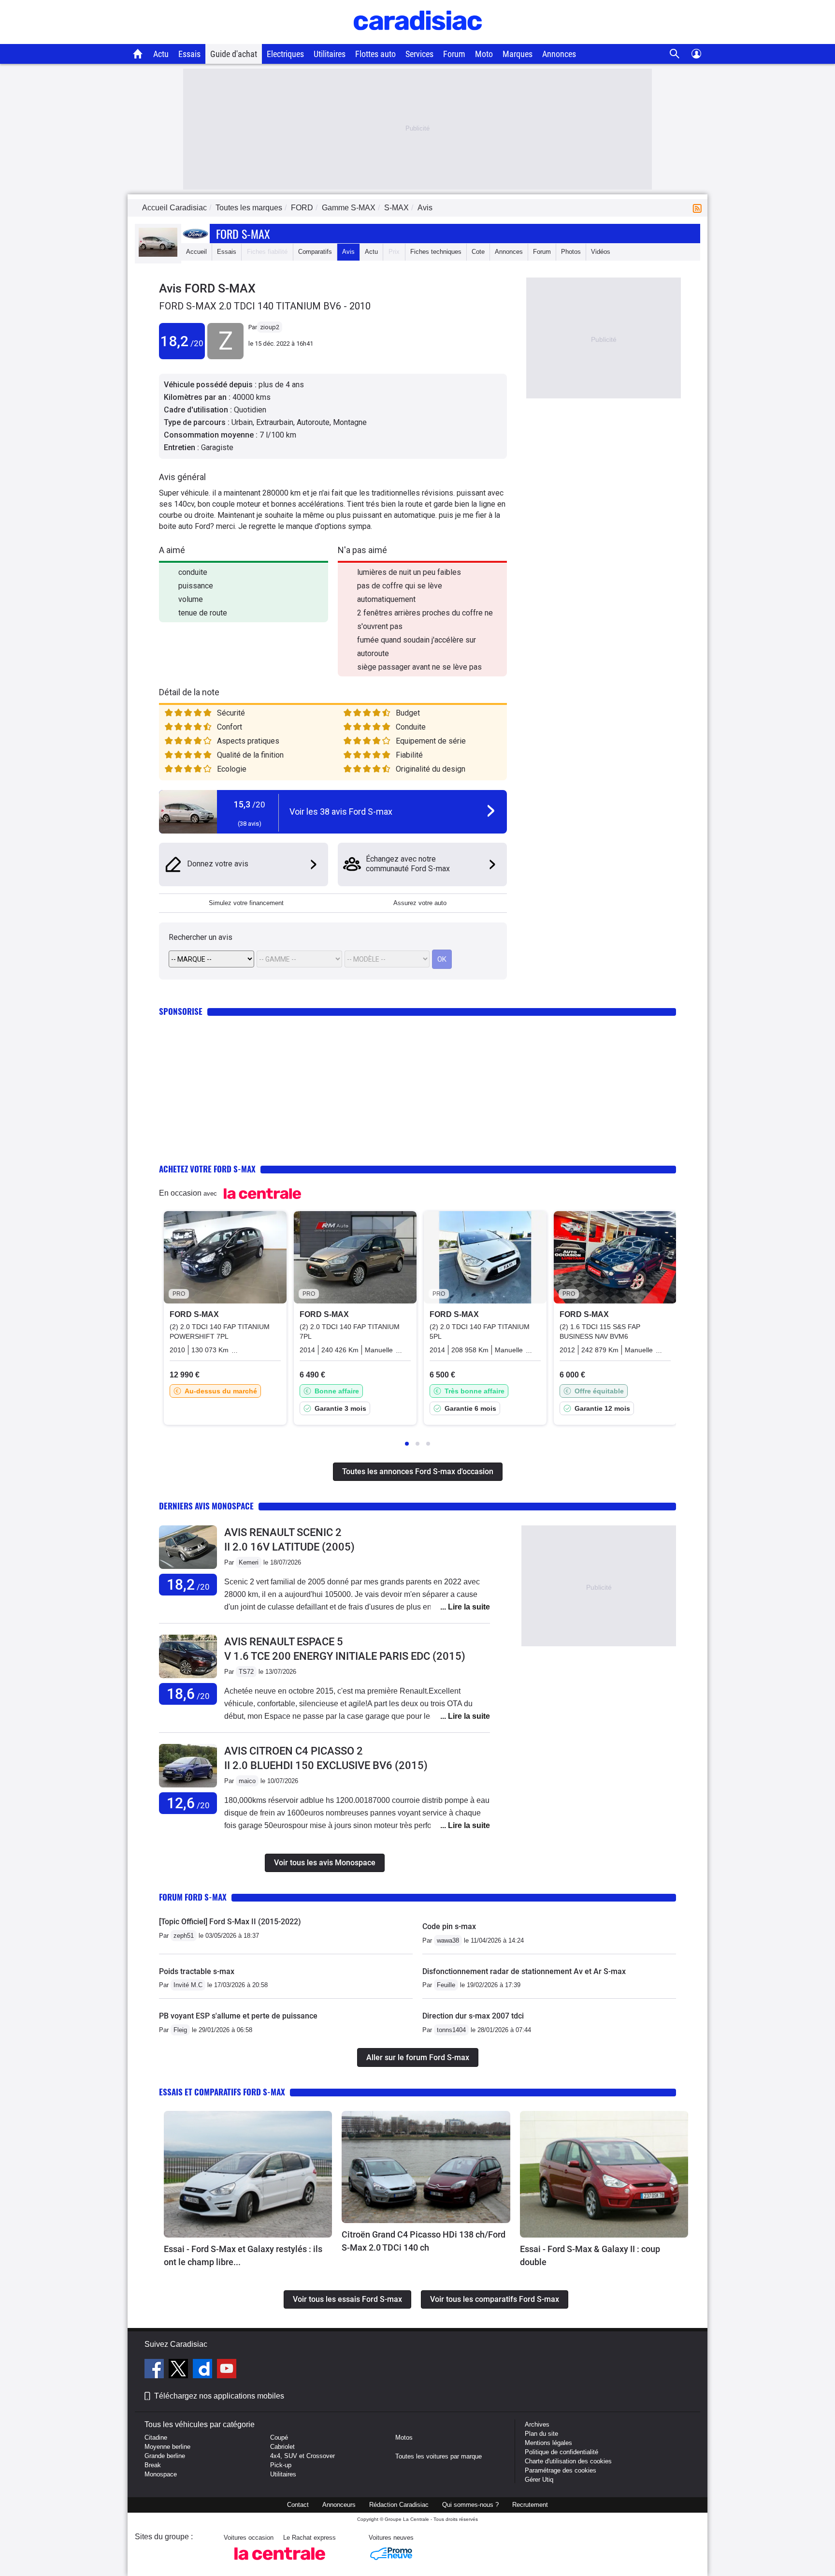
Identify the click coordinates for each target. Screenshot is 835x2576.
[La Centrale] (280, 2563)
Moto (484, 54)
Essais (189, 54)
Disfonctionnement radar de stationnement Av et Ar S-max (524, 1971)
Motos (404, 2437)
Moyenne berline (167, 2447)
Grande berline (165, 2456)
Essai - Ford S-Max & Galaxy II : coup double (590, 2255)
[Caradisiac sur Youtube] (227, 2370)
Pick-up (281, 2465)
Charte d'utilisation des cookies (568, 2461)
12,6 (188, 1803)
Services (419, 54)
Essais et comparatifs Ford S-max (222, 2092)
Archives (537, 2424)
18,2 (182, 341)
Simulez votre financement (246, 903)
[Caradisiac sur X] (180, 2370)
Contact (298, 2505)
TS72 (246, 1672)
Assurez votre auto (420, 903)
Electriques (285, 54)
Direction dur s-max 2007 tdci (473, 2016)
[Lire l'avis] (188, 1569)
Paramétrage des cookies (561, 2470)
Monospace (161, 2474)
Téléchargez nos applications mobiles (219, 2396)
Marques (518, 54)
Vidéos (601, 252)
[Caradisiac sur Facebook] (155, 2370)
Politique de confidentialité (561, 2452)
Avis (348, 252)
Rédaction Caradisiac (399, 2505)
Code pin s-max (449, 1926)
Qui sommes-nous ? (470, 2505)
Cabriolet (282, 2447)
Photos (571, 252)
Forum (454, 54)
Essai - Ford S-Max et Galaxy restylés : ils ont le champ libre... (243, 2255)
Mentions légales (548, 2443)
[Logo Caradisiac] (418, 39)
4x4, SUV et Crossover (302, 2456)
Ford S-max (243, 234)
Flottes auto (375, 54)
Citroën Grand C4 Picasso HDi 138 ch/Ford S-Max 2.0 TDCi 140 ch (424, 2241)
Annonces (559, 54)
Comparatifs (315, 252)
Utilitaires (330, 54)
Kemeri (249, 1562)
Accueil (196, 252)
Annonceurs (339, 2505)
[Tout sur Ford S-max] (158, 255)
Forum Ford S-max (193, 1897)
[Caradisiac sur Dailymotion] (204, 2370)
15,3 (250, 804)
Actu (161, 54)
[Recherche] (675, 54)
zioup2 (270, 327)
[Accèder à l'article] (248, 2174)
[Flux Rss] (699, 208)
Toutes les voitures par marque (439, 2456)
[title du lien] (225, 357)
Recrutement (530, 2505)
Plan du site (541, 2434)
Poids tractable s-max (197, 1971)
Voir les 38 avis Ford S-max (341, 812)
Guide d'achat (234, 54)
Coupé (279, 2437)
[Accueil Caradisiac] (138, 54)
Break (153, 2465)
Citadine (156, 2437)
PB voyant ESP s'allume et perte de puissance (238, 2016)
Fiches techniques (436, 252)
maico (247, 1781)
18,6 (188, 1694)
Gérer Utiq (539, 2480)
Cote (478, 252)
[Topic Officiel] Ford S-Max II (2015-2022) (230, 1922)
